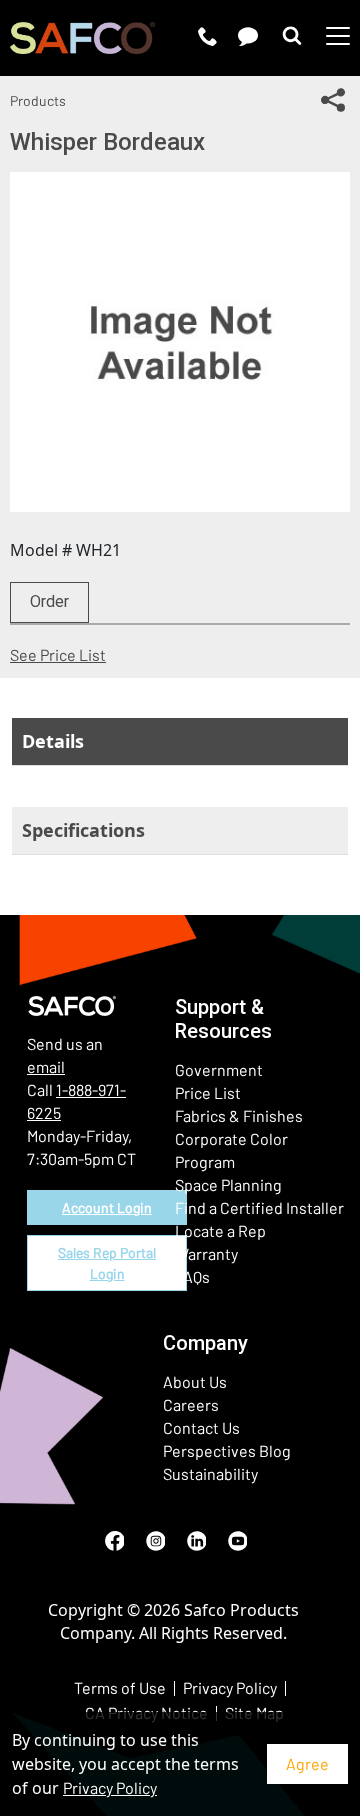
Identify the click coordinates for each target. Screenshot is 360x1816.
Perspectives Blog (227, 1450)
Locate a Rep (220, 1230)
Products (38, 100)
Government (219, 1069)
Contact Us (201, 1427)
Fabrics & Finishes (239, 1115)
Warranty (206, 1253)
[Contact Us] (248, 36)
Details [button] (53, 741)
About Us (195, 1381)
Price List (208, 1092)
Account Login (107, 1207)
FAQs (192, 1276)
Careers (191, 1404)
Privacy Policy (110, 1787)
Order (49, 601)
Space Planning (228, 1184)
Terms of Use (120, 1687)
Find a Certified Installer (259, 1207)
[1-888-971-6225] (208, 36)
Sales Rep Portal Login (107, 1263)
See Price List (58, 654)
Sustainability (210, 1473)
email (46, 1066)
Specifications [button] (83, 830)
